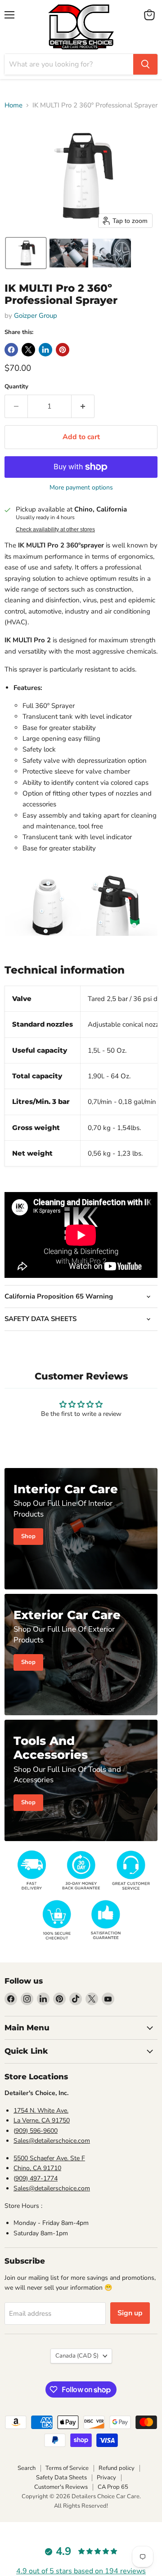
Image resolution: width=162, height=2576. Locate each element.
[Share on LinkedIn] (45, 350)
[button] (26, 253)
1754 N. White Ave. (41, 2111)
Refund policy (117, 2468)
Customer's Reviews (61, 2487)
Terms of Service (67, 2468)
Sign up (130, 2313)
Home (13, 105)
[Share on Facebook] (11, 350)
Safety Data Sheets (61, 2478)
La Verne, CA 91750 (42, 2120)
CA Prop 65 (113, 2487)
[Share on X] (28, 350)
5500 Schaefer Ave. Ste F (49, 2158)
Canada (77, 2356)
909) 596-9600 (36, 2131)
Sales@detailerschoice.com (52, 2141)
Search (27, 2468)
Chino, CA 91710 (37, 2168)
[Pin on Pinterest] (63, 350)
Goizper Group (36, 316)
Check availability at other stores (55, 529)
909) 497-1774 (36, 2178)
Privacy (106, 2478)
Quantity (16, 387)
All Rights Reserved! (81, 2506)
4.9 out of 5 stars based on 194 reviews (81, 2571)
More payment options (81, 488)
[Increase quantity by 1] (83, 406)
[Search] (145, 64)
